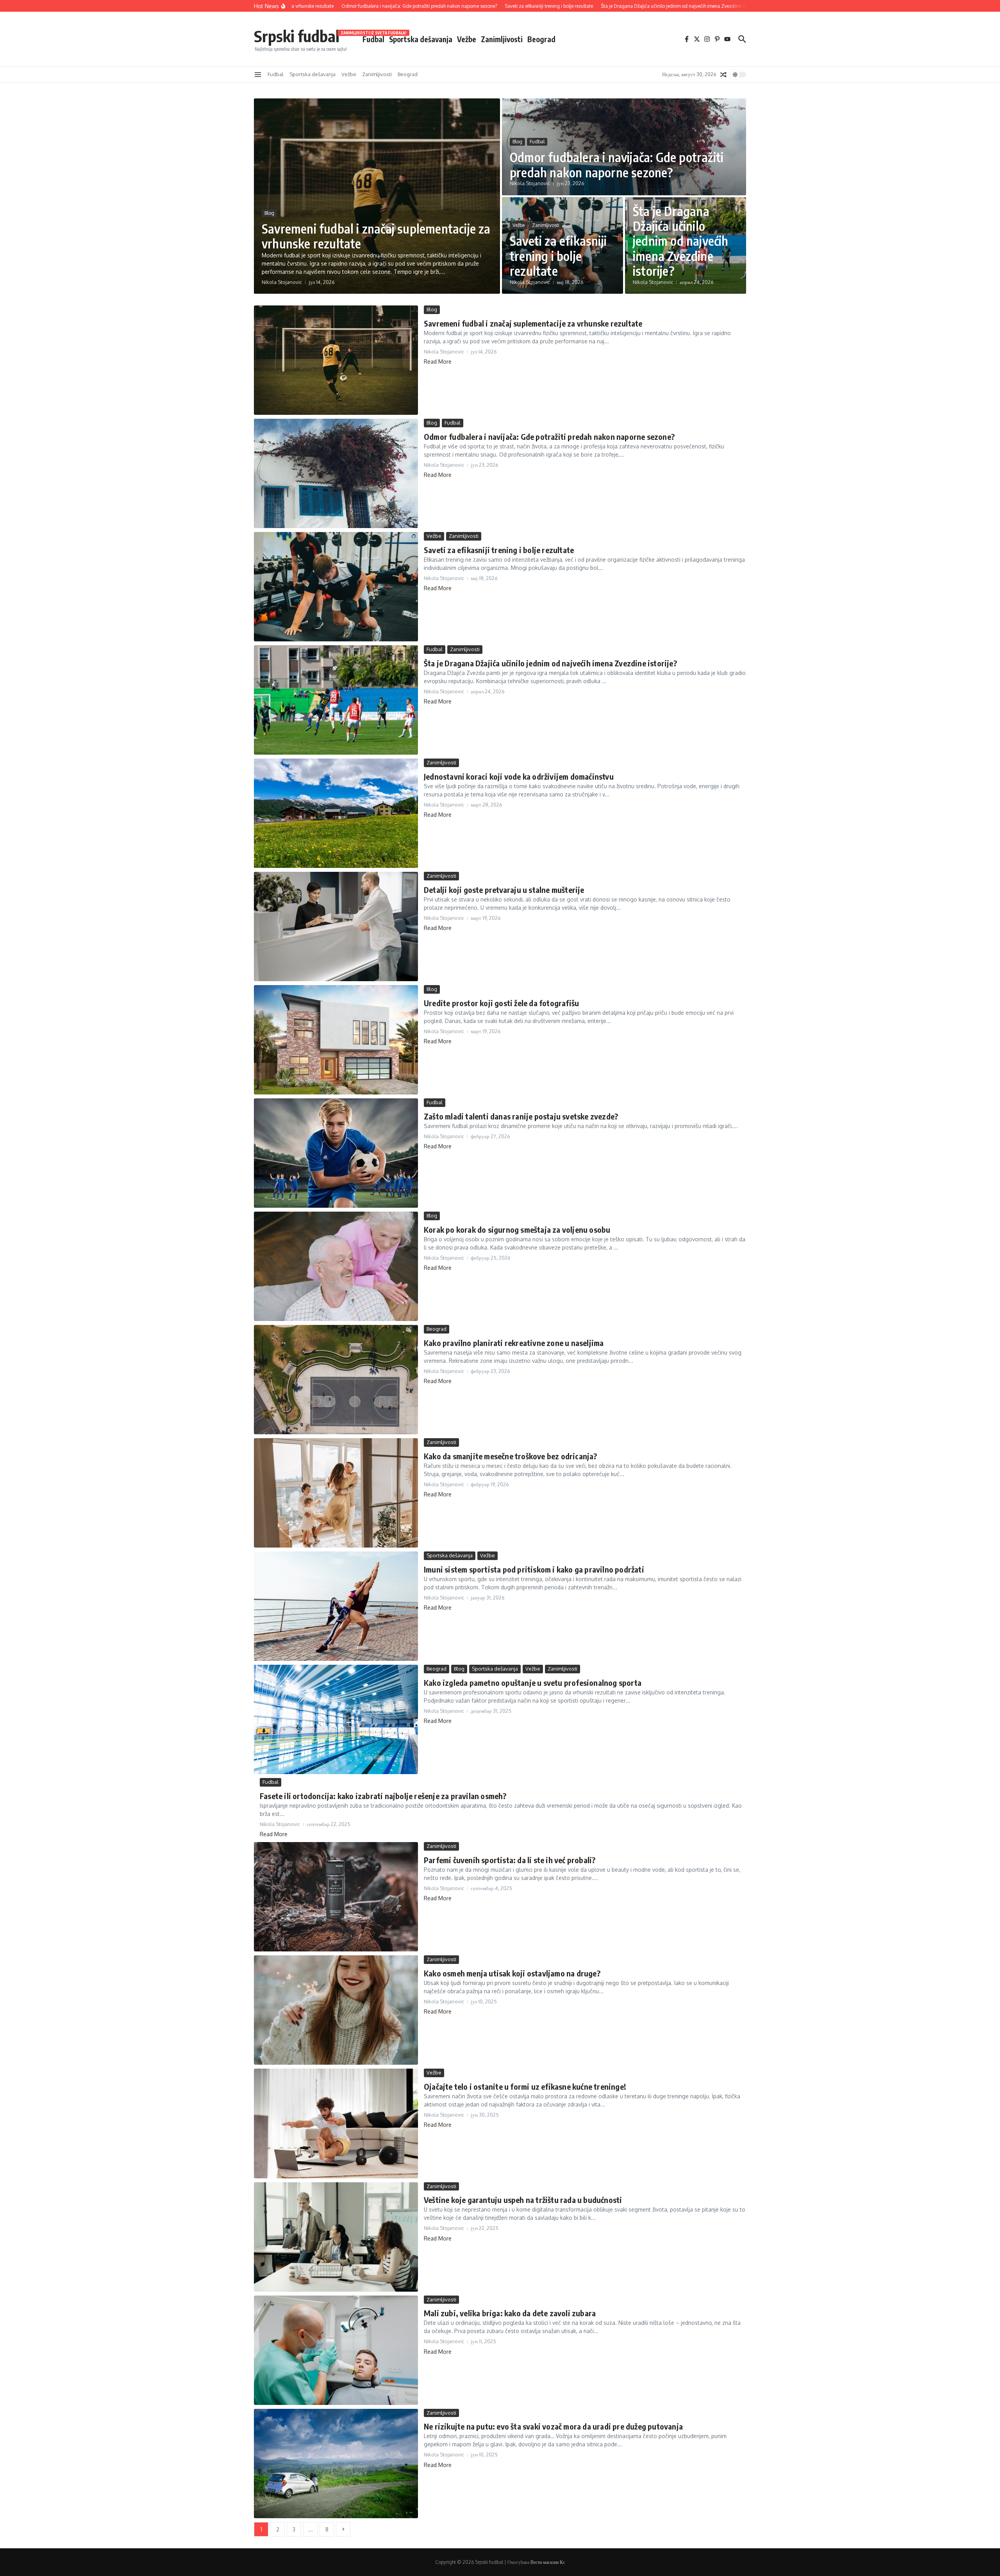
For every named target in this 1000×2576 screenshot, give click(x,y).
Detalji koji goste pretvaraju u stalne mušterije (504, 890)
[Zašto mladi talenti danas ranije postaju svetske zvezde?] (336, 1153)
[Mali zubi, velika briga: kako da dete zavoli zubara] (336, 2350)
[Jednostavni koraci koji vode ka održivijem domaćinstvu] (336, 813)
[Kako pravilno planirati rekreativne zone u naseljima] (336, 1380)
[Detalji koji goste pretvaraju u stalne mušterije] (336, 927)
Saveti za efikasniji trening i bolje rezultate (558, 256)
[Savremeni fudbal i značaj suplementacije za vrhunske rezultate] (336, 360)
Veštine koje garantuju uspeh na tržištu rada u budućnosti (523, 2200)
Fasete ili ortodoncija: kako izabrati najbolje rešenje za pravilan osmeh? (383, 1796)
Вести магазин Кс (548, 2562)
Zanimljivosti (502, 39)
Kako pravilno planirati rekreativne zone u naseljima (514, 1343)
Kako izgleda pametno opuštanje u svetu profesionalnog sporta (533, 1683)
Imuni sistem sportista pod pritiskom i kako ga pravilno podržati (534, 1569)
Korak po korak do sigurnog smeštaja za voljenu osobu (517, 1229)
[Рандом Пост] (723, 75)
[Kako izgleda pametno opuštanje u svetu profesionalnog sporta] (336, 1719)
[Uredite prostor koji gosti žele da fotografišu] (336, 1040)
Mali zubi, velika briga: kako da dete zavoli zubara (510, 2313)
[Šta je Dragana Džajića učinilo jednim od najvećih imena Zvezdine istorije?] (336, 700)
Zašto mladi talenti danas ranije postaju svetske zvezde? (521, 1116)
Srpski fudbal (297, 36)
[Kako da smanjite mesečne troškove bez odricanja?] (336, 1493)
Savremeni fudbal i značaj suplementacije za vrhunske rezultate (376, 236)
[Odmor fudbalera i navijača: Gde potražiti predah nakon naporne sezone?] (336, 473)
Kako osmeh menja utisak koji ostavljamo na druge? (512, 1973)
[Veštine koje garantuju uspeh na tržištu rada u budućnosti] (336, 2237)
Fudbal (373, 39)
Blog (269, 213)
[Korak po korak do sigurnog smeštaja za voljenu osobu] (336, 1266)
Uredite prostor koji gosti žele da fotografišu (501, 1003)
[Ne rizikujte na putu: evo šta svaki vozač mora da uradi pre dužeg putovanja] (336, 2464)
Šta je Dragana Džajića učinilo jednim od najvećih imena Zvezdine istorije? (681, 241)
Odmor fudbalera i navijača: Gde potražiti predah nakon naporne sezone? (617, 164)
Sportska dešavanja (421, 39)
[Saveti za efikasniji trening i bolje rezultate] (336, 587)
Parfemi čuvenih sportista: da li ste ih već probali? (510, 1860)
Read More (438, 361)
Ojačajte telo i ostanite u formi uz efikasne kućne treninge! (525, 2086)
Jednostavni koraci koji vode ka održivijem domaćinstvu (519, 776)
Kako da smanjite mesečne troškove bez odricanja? (511, 1456)
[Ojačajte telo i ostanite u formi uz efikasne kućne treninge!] (336, 2123)
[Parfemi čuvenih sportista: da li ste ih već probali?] (336, 1897)
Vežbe (467, 39)
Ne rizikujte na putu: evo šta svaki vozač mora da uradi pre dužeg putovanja (553, 2426)
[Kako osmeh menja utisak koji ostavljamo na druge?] (336, 2010)
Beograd (541, 39)
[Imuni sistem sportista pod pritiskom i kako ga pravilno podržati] (336, 1606)
